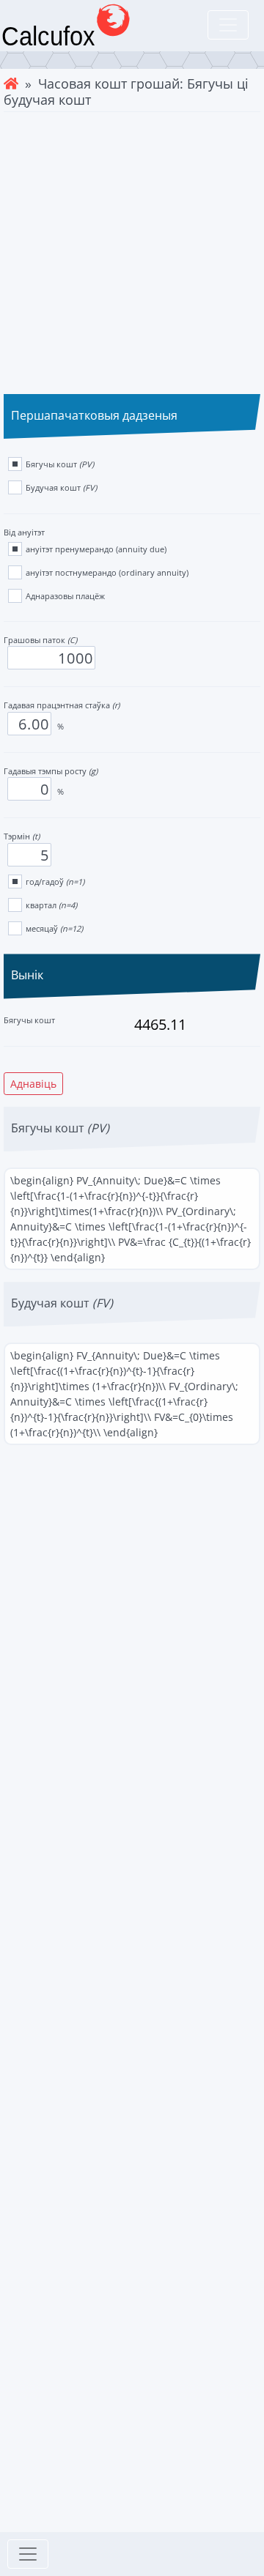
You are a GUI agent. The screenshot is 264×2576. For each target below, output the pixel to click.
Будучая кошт (61, 487)
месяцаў (54, 928)
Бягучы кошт (60, 464)
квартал (51, 905)
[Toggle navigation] (228, 25)
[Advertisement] (132, 251)
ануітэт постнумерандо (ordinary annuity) (107, 572)
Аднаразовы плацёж (65, 596)
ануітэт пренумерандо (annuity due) (96, 549)
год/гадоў (55, 881)
